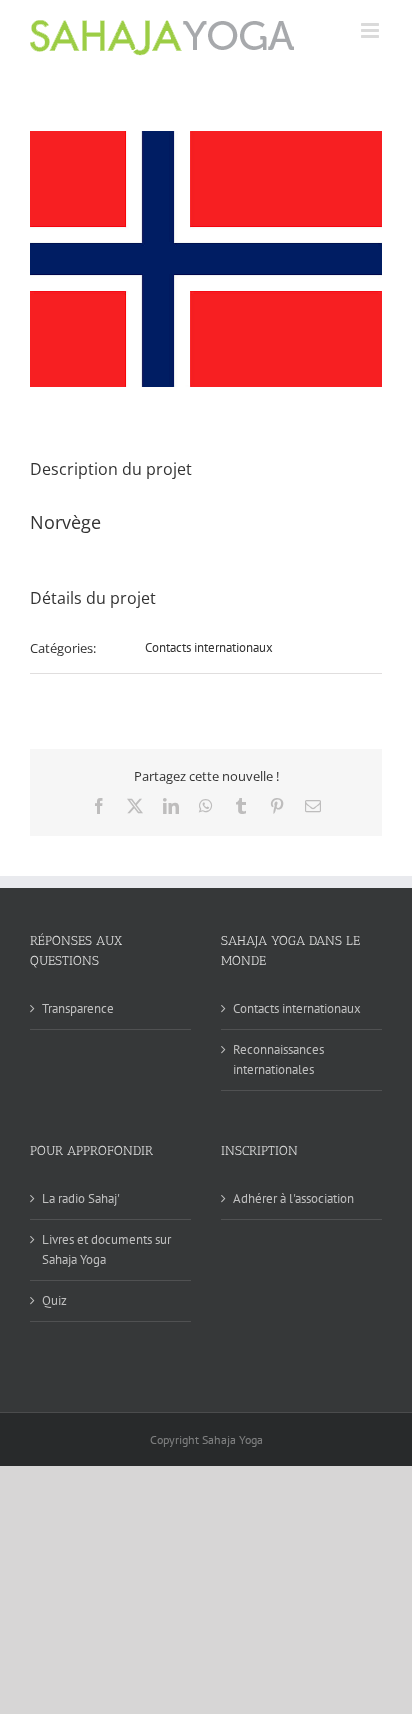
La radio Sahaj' (81, 1198)
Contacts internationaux (209, 647)
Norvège (65, 522)
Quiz (54, 1300)
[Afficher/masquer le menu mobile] (371, 30)
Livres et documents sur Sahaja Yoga (106, 1249)
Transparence (78, 1008)
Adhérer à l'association (293, 1198)
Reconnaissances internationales (278, 1059)
